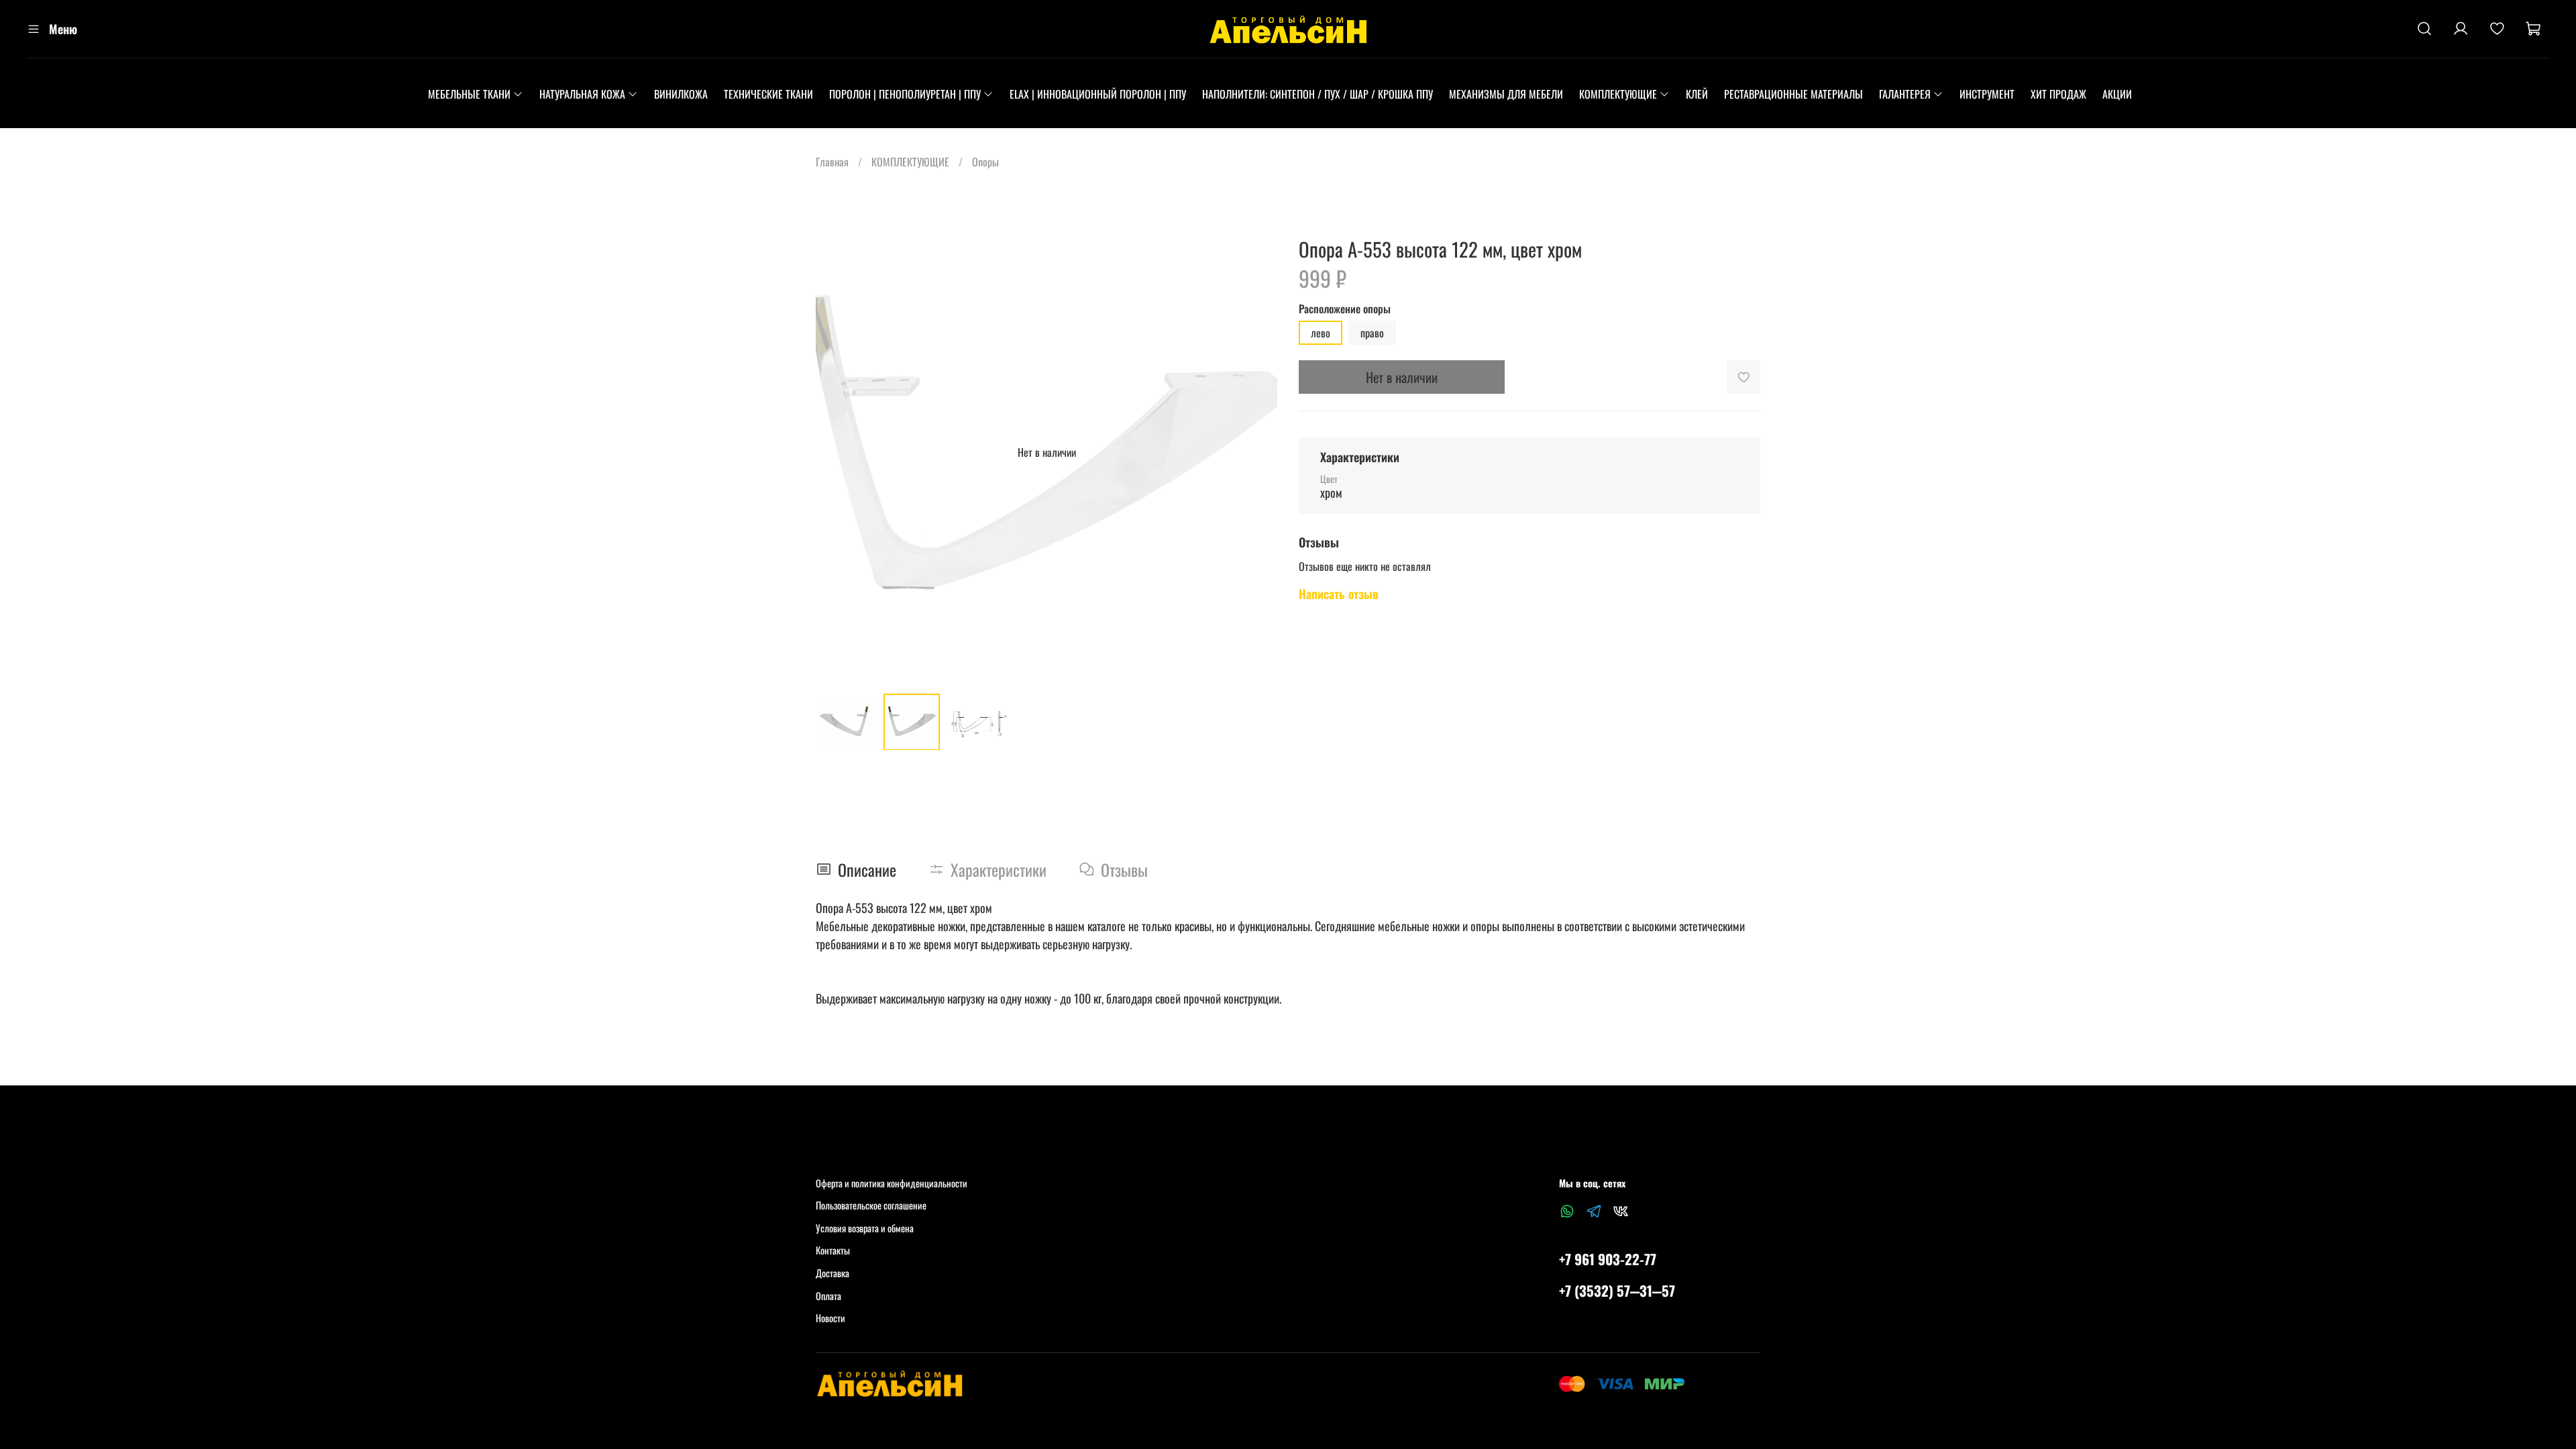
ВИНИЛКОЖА (681, 94)
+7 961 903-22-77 (1608, 1259)
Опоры (985, 162)
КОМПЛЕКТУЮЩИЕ (1618, 94)
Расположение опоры (1345, 309)
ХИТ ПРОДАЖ (2058, 94)
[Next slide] (1256, 452)
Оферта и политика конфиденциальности (892, 1183)
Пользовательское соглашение (871, 1205)
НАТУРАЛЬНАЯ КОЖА (582, 94)
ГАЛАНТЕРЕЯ (1905, 94)
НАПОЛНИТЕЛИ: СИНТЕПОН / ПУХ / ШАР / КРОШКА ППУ (1318, 94)
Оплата (828, 1296)
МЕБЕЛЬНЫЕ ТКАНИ (469, 94)
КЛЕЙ (1697, 94)
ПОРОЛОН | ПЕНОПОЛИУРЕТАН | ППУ (905, 94)
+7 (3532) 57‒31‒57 (1617, 1290)
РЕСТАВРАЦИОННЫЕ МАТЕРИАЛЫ (1793, 94)
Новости (830, 1318)
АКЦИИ (2117, 94)
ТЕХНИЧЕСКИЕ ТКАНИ (768, 94)
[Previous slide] (837, 452)
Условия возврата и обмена (865, 1228)
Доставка (833, 1273)
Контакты (833, 1250)
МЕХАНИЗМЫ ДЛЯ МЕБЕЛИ (1506, 94)
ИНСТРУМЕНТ (1987, 94)
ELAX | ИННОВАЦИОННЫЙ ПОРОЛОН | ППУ (1098, 94)
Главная (832, 162)
